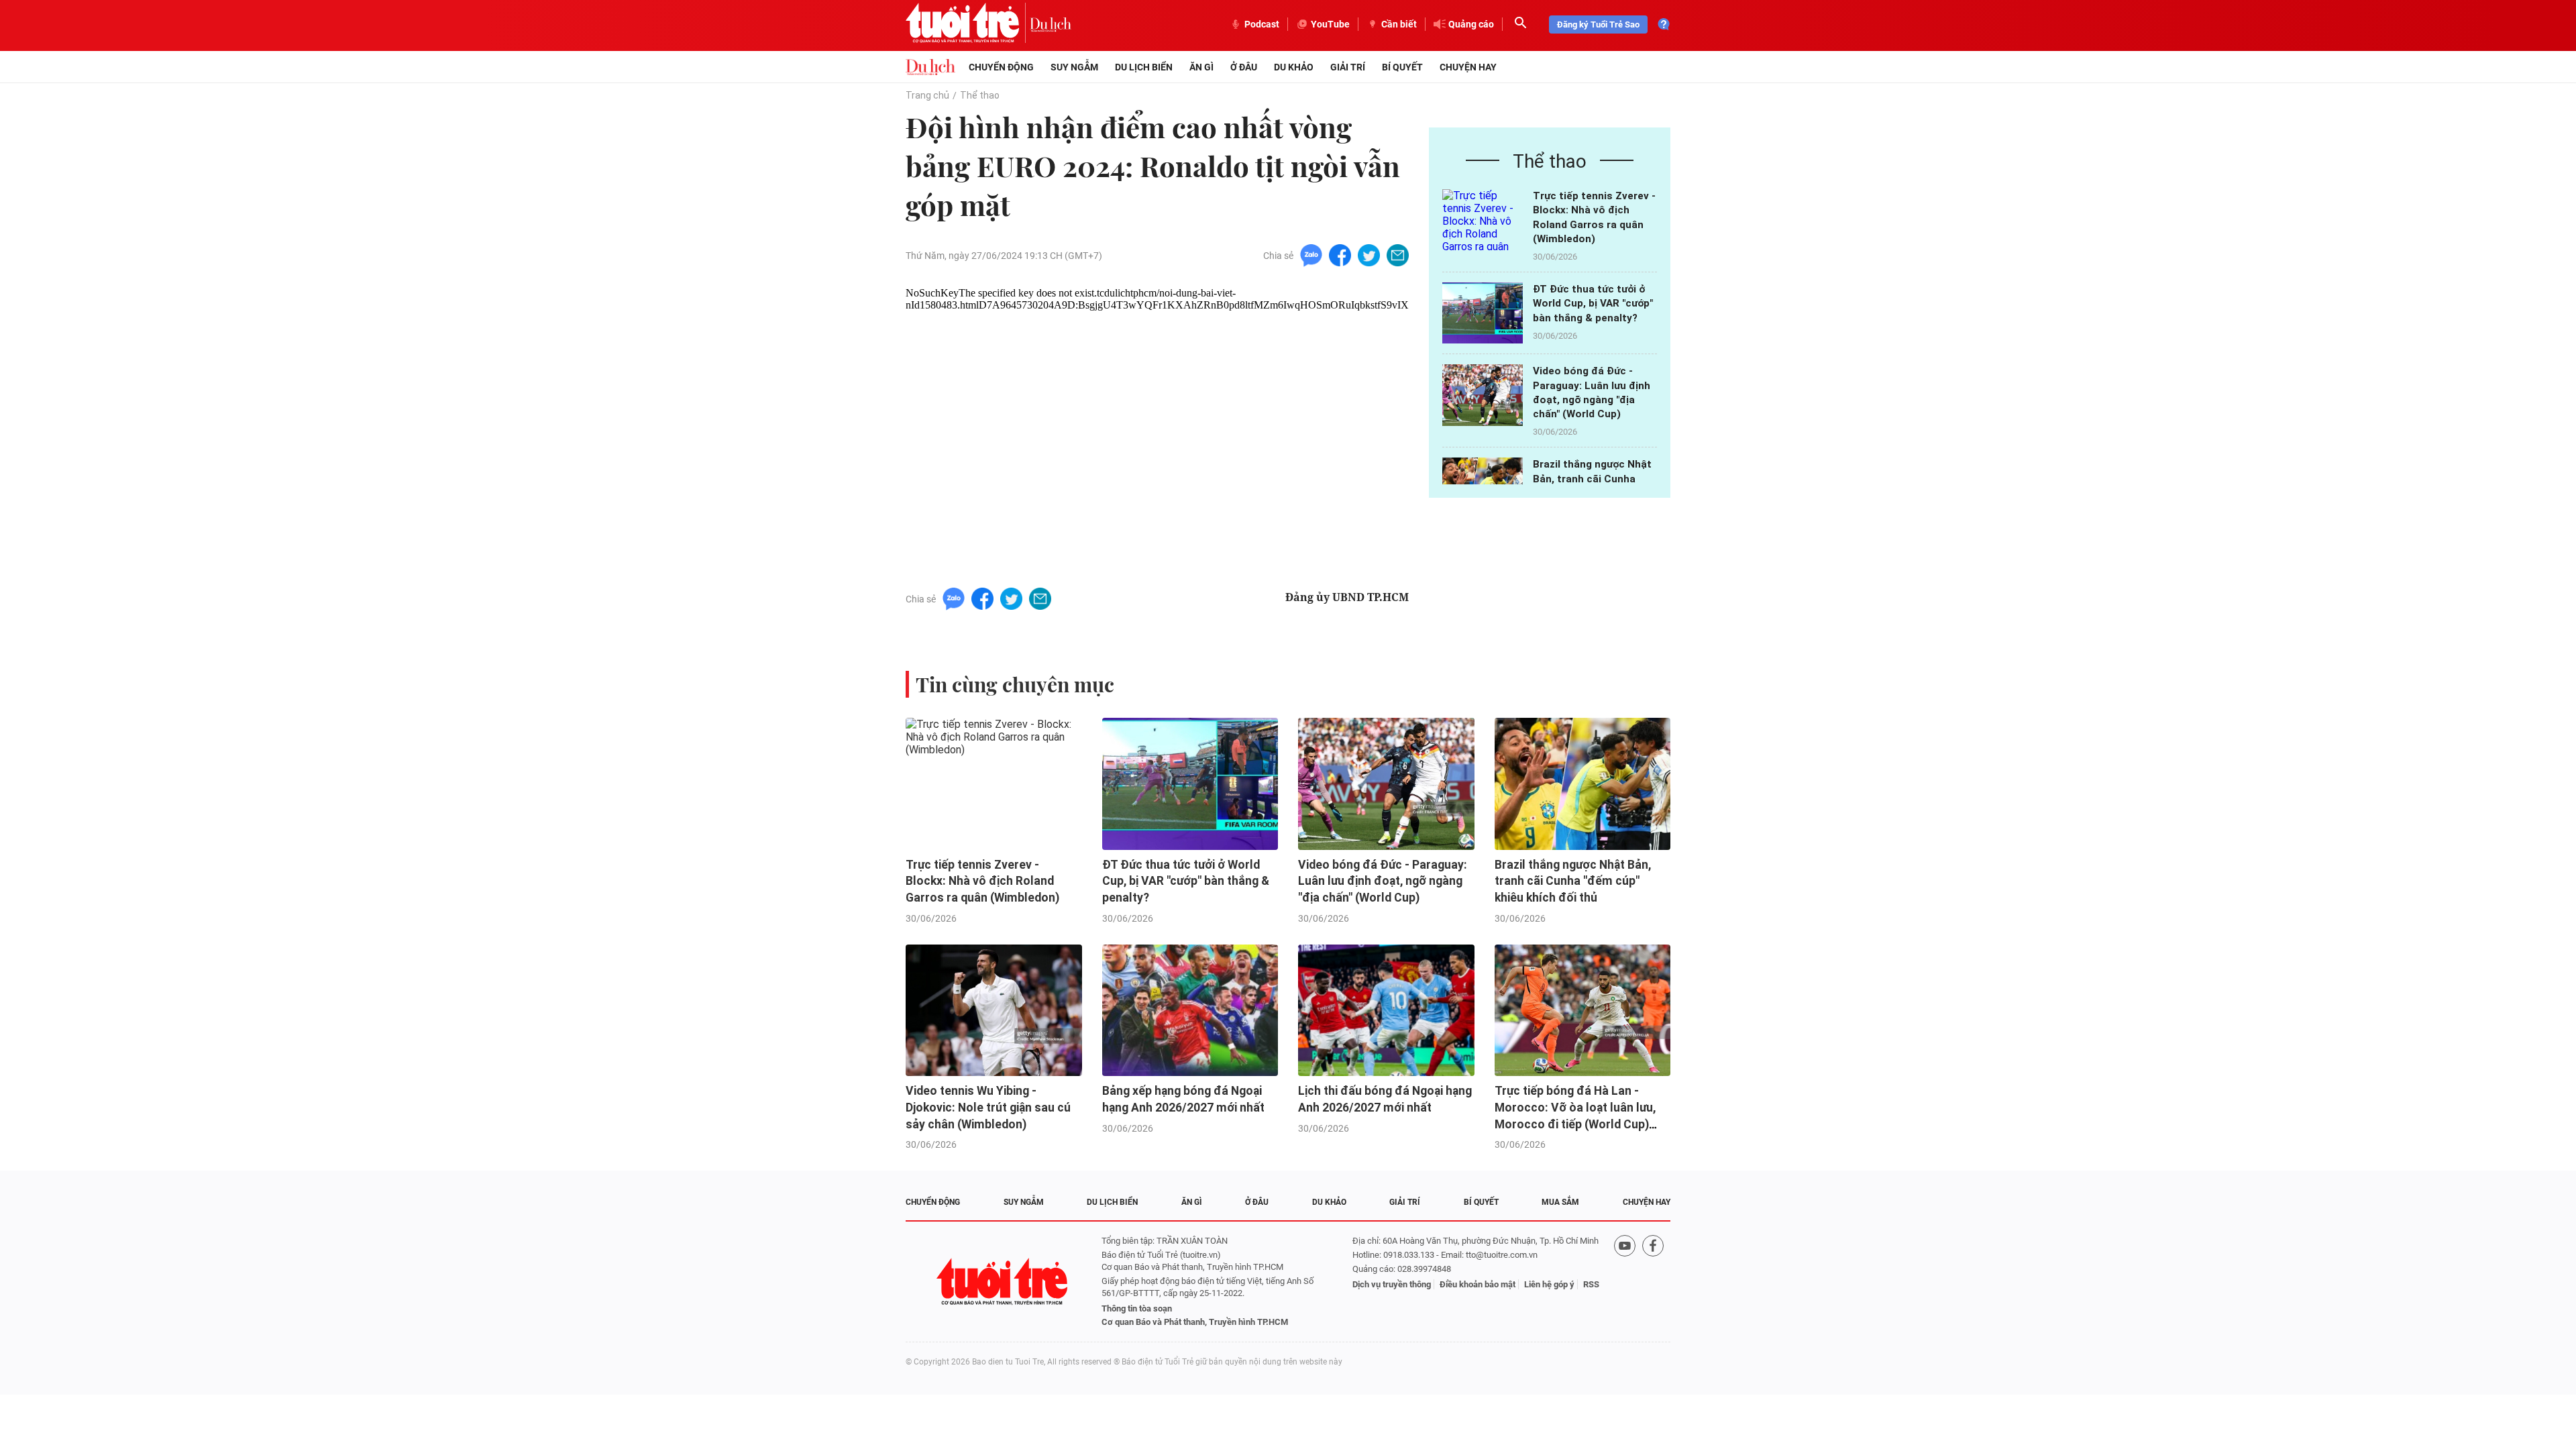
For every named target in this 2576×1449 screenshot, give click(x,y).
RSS (1591, 1284)
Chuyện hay (1468, 67)
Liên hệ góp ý (1549, 1284)
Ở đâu (1244, 67)
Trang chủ (927, 95)
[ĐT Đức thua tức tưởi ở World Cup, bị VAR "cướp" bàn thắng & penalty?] (1483, 313)
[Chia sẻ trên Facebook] (1340, 255)
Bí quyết (1402, 67)
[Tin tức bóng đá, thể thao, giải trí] (930, 67)
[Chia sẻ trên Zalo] (1311, 255)
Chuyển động (1001, 67)
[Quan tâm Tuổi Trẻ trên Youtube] (1625, 1282)
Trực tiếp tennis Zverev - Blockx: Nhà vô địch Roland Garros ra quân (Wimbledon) (982, 881)
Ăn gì (1201, 67)
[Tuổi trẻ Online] (1004, 1282)
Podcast (1262, 24)
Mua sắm (1560, 1202)
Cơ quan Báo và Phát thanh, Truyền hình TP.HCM (1195, 1322)
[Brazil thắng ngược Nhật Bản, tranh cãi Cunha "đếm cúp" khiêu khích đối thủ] (1583, 784)
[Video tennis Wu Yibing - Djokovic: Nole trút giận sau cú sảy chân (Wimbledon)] (994, 1011)
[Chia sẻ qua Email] (1398, 255)
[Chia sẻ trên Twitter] (1369, 255)
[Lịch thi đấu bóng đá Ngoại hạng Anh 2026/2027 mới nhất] (1386, 1011)
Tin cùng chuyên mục (1015, 684)
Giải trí (1348, 67)
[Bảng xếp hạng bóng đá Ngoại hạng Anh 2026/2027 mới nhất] (1190, 1011)
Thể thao (980, 95)
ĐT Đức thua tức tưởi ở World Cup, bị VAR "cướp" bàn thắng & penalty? (1593, 304)
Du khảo (1294, 67)
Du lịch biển (1144, 67)
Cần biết (1399, 24)
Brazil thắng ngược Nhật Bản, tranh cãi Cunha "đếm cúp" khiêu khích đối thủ (1573, 881)
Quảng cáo (1471, 24)
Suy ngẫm (1074, 67)
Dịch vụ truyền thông (1392, 1284)
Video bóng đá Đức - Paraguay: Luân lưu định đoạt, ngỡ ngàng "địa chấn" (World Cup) (1383, 881)
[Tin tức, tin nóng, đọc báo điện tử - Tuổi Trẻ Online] (968, 24)
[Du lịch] (1051, 24)
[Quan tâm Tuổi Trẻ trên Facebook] (1653, 1282)
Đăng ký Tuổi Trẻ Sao (1598, 24)
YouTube (1330, 24)
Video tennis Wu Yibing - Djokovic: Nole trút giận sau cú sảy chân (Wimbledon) (988, 1107)
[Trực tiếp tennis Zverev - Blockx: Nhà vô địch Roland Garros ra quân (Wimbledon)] (1483, 220)
